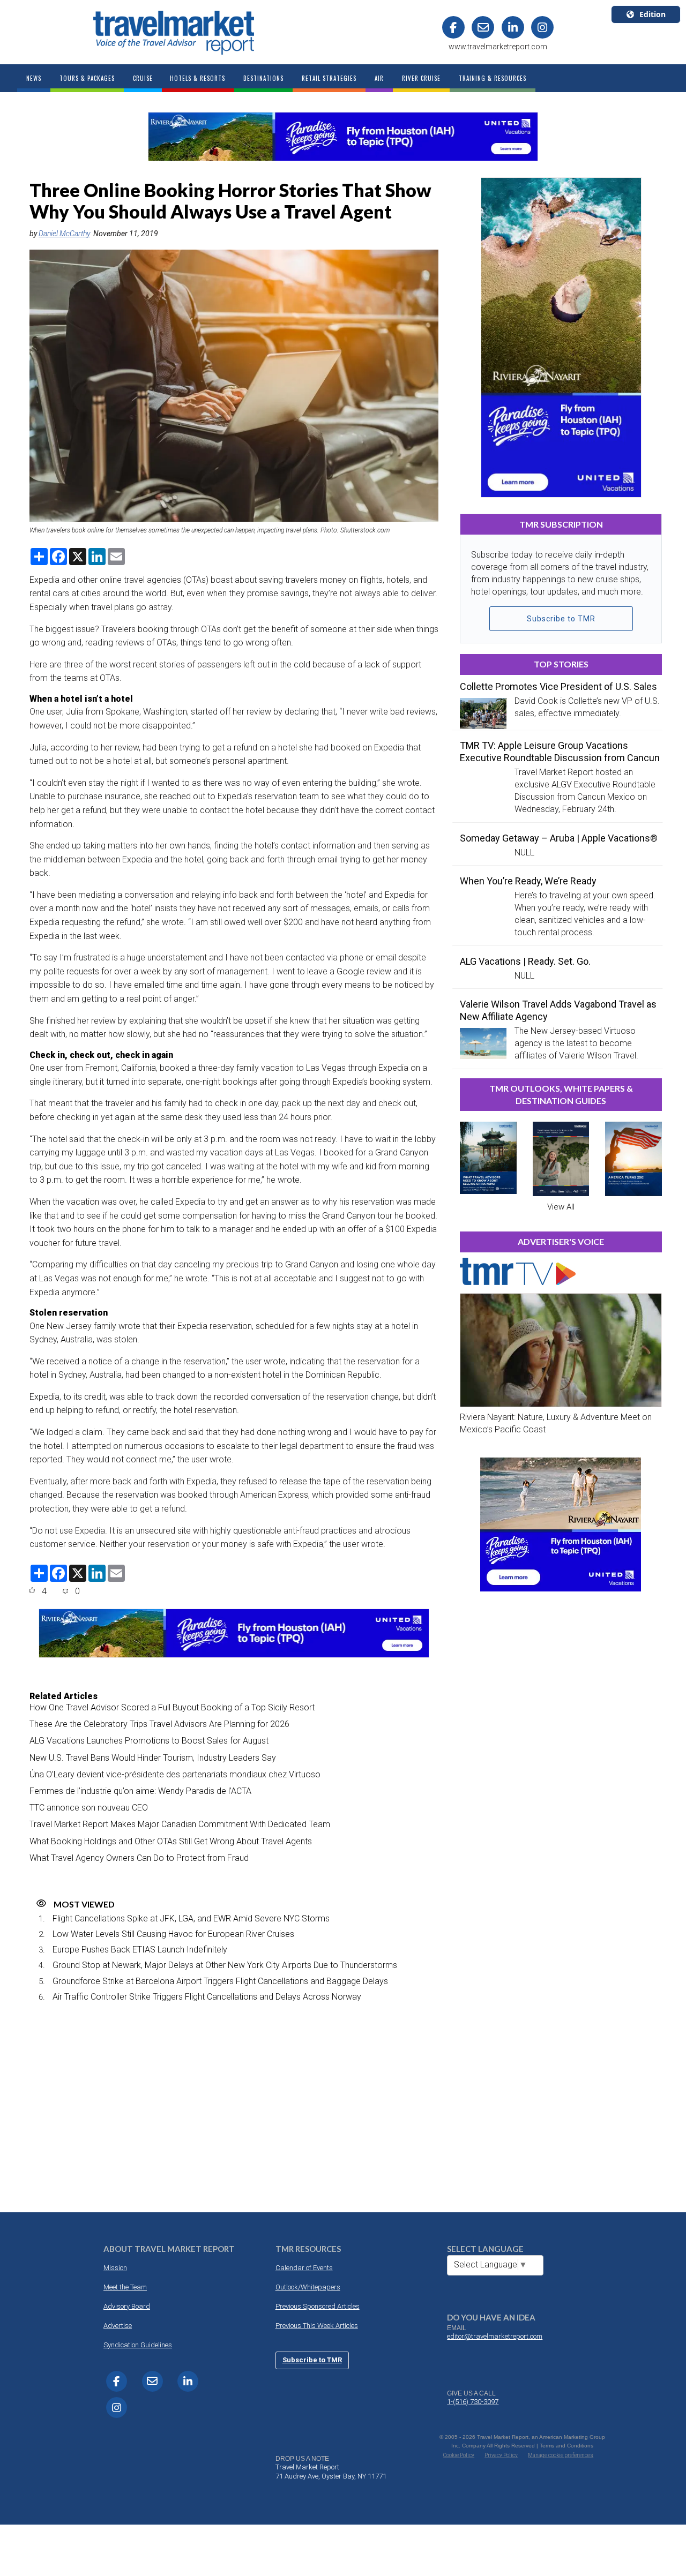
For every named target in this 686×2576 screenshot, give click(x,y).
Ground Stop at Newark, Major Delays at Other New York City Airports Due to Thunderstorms (225, 1965)
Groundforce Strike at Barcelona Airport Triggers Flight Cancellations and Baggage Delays (220, 1981)
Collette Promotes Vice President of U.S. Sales (558, 686)
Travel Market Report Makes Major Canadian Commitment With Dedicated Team (180, 1824)
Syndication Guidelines (138, 2345)
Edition (653, 14)
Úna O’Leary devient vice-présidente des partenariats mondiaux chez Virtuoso (175, 1774)
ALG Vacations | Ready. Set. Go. (525, 961)
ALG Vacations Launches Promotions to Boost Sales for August (149, 1741)
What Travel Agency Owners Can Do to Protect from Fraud (139, 1858)
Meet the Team (125, 2287)
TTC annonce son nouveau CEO (89, 1808)
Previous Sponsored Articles (318, 2306)
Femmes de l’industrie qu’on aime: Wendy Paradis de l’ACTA (140, 1791)
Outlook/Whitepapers (308, 2287)
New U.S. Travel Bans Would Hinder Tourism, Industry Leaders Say (153, 1758)
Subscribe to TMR (561, 619)
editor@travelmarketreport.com (495, 2336)
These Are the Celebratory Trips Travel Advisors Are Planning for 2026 (159, 1724)
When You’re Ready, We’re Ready (528, 881)
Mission (115, 2268)
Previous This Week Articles (317, 2326)
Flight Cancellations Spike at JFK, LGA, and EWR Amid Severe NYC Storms (191, 1918)
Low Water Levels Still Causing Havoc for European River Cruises (173, 1934)
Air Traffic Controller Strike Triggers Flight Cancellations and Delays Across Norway (207, 1997)
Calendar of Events (304, 2268)
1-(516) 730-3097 (473, 2402)
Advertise (118, 2326)
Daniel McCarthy (64, 234)
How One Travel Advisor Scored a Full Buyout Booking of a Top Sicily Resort (172, 1707)
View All (561, 1207)
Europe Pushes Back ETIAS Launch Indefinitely (140, 1950)
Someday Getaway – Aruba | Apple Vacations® (559, 838)
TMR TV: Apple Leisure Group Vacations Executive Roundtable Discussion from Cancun (560, 752)
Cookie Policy (459, 2455)
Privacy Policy (501, 2455)
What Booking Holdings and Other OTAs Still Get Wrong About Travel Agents (171, 1841)
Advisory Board (127, 2306)
